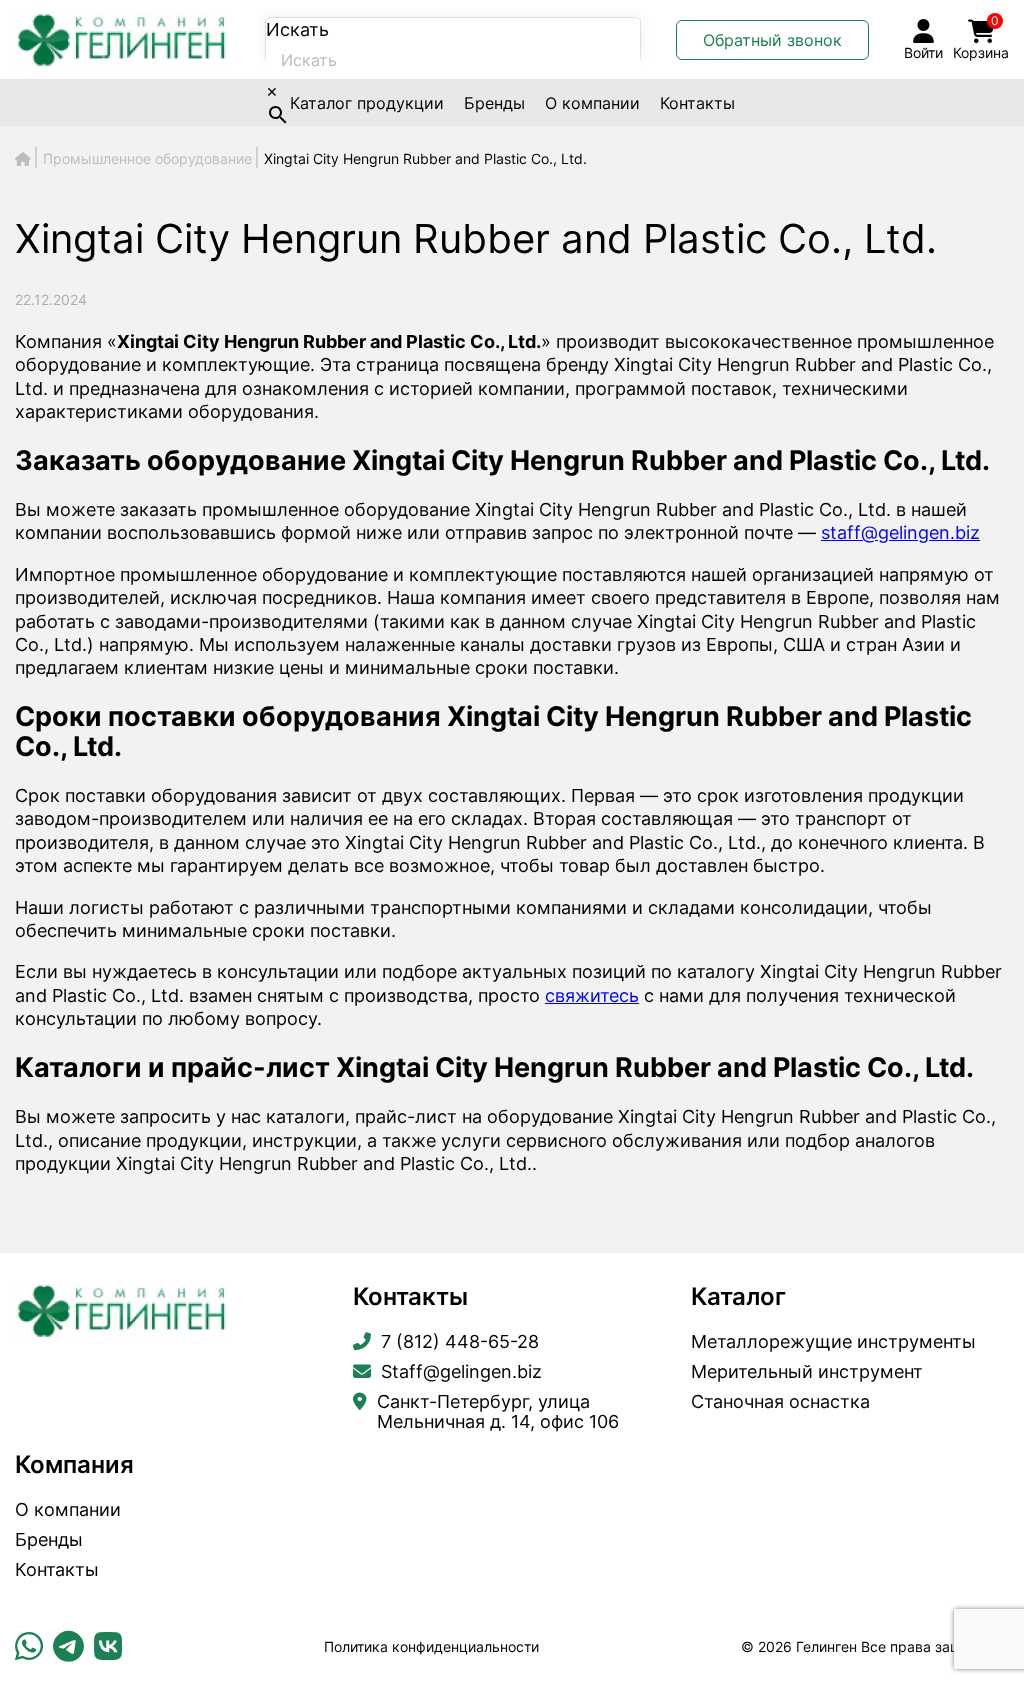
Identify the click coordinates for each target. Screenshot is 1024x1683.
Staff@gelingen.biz (461, 1372)
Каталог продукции (367, 103)
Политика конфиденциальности (431, 1646)
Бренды (494, 103)
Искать (297, 29)
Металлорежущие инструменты (833, 1342)
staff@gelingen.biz (900, 532)
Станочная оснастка (780, 1402)
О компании (592, 103)
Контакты (697, 103)
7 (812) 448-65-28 (460, 1342)
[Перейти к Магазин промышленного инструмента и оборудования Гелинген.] (23, 158)
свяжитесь (592, 995)
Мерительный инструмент (807, 1372)
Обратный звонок (772, 40)
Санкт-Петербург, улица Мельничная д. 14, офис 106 (498, 1412)
